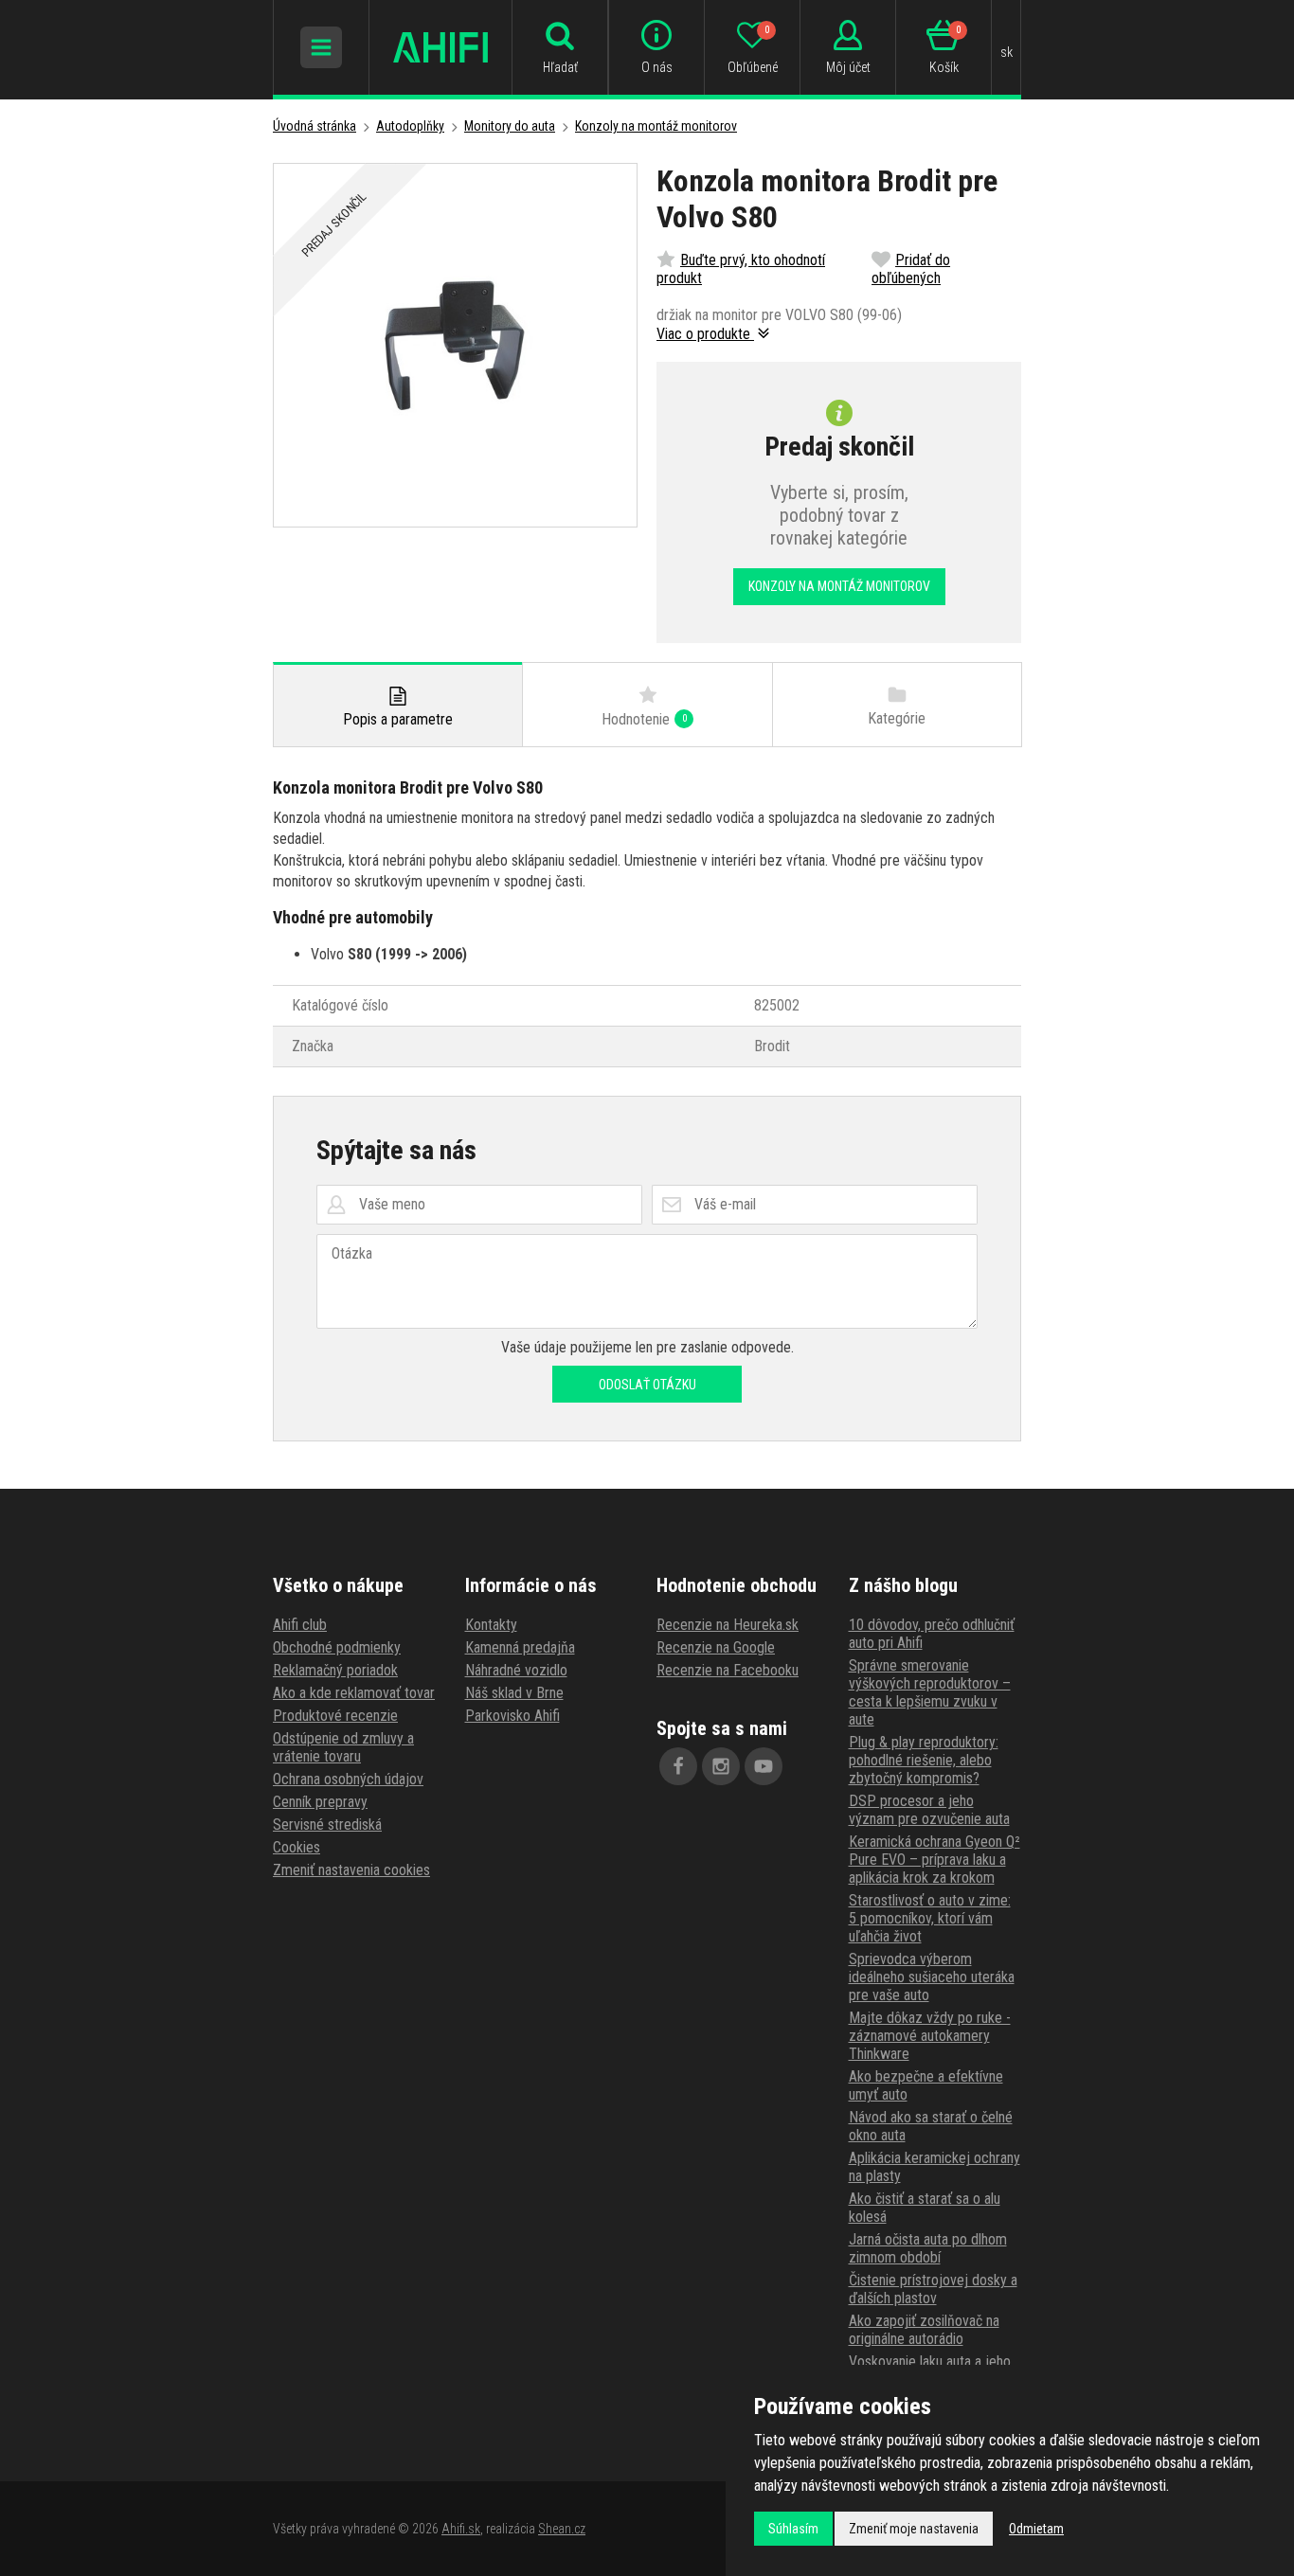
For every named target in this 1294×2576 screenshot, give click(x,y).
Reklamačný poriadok (335, 1670)
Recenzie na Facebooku (728, 1670)
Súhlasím (793, 2529)
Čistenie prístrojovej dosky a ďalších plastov (933, 2289)
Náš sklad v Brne (514, 1693)
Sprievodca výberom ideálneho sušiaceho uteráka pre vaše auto (932, 1977)
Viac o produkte (705, 334)
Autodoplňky (410, 126)
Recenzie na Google (716, 1647)
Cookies (297, 1847)
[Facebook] (678, 1766)
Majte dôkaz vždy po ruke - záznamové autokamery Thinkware (930, 2036)
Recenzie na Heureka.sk (728, 1625)
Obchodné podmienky (337, 1647)
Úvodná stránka (315, 126)
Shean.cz (562, 2529)
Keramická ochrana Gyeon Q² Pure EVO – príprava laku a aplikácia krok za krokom (935, 1860)
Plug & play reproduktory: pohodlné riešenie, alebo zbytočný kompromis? (924, 1760)
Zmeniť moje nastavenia (914, 2529)
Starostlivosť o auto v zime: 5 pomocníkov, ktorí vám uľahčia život (930, 1918)
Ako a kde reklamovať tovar (354, 1693)
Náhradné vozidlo (516, 1670)
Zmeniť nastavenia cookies (351, 1870)
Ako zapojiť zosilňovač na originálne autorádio (924, 2330)
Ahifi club (300, 1625)
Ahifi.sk (461, 2529)
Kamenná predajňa (520, 1647)
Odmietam (1036, 2529)
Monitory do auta (510, 126)
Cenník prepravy (320, 1802)
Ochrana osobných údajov (348, 1779)
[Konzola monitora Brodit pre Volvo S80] (455, 345)
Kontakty (491, 1625)
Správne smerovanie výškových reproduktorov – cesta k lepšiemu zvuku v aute (930, 1692)
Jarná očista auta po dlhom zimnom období (928, 2248)
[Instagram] (721, 1766)
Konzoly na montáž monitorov (656, 126)
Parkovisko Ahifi (512, 1716)
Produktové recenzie (335, 1716)
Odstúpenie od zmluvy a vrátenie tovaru (343, 1747)
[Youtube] (764, 1766)
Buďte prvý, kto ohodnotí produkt (741, 269)
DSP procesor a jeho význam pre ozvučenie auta (929, 1810)
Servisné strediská (327, 1825)
